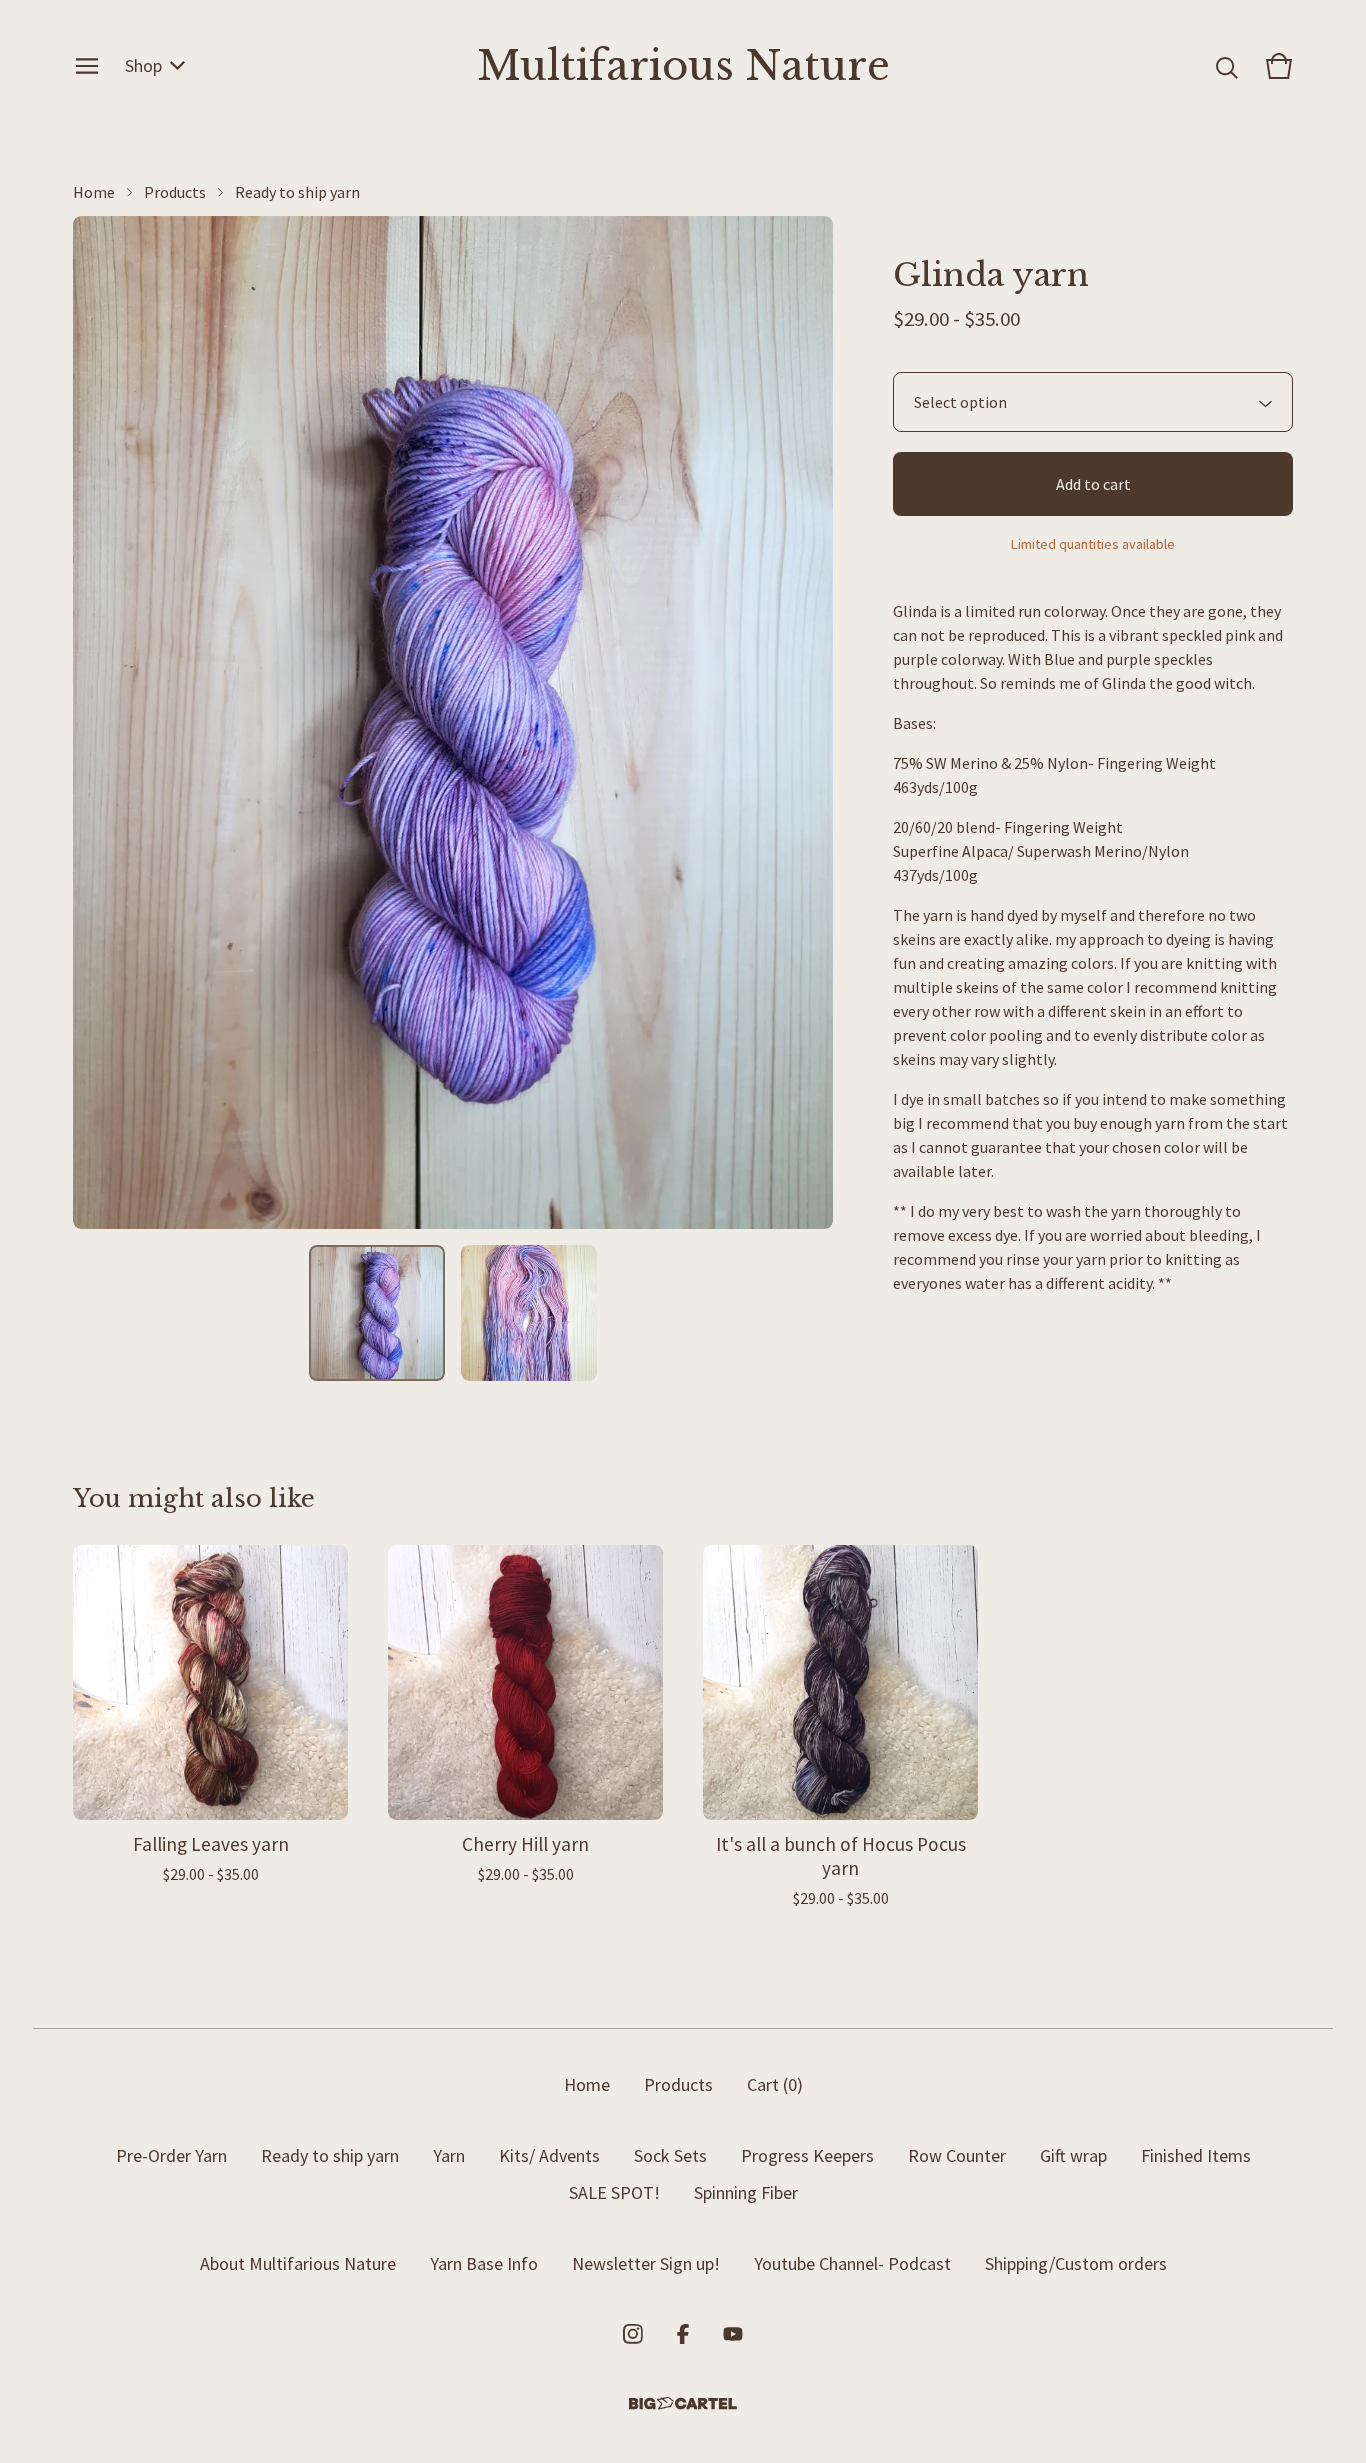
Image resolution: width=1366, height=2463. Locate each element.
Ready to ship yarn (297, 192)
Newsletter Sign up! (646, 2263)
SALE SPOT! (614, 2192)
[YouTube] (733, 2334)
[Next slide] (805, 723)
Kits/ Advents (549, 2155)
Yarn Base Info (484, 2263)
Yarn (449, 2155)
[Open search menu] (1227, 66)
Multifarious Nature (683, 66)
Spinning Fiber (746, 2192)
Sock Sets (670, 2155)
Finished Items (1196, 2155)
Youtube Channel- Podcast (852, 2263)
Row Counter (957, 2155)
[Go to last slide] (101, 723)
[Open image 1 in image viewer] (453, 722)
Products (175, 192)
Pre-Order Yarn (171, 2155)
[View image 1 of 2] (377, 1313)
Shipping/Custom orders (1076, 2263)
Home (94, 192)
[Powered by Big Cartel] (683, 2403)
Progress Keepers (807, 2155)
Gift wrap (1073, 2155)
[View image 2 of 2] (529, 1313)
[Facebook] (683, 2334)
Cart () (775, 2084)
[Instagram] (633, 2334)
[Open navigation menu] (87, 66)
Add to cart (1093, 484)
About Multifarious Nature (298, 2263)
